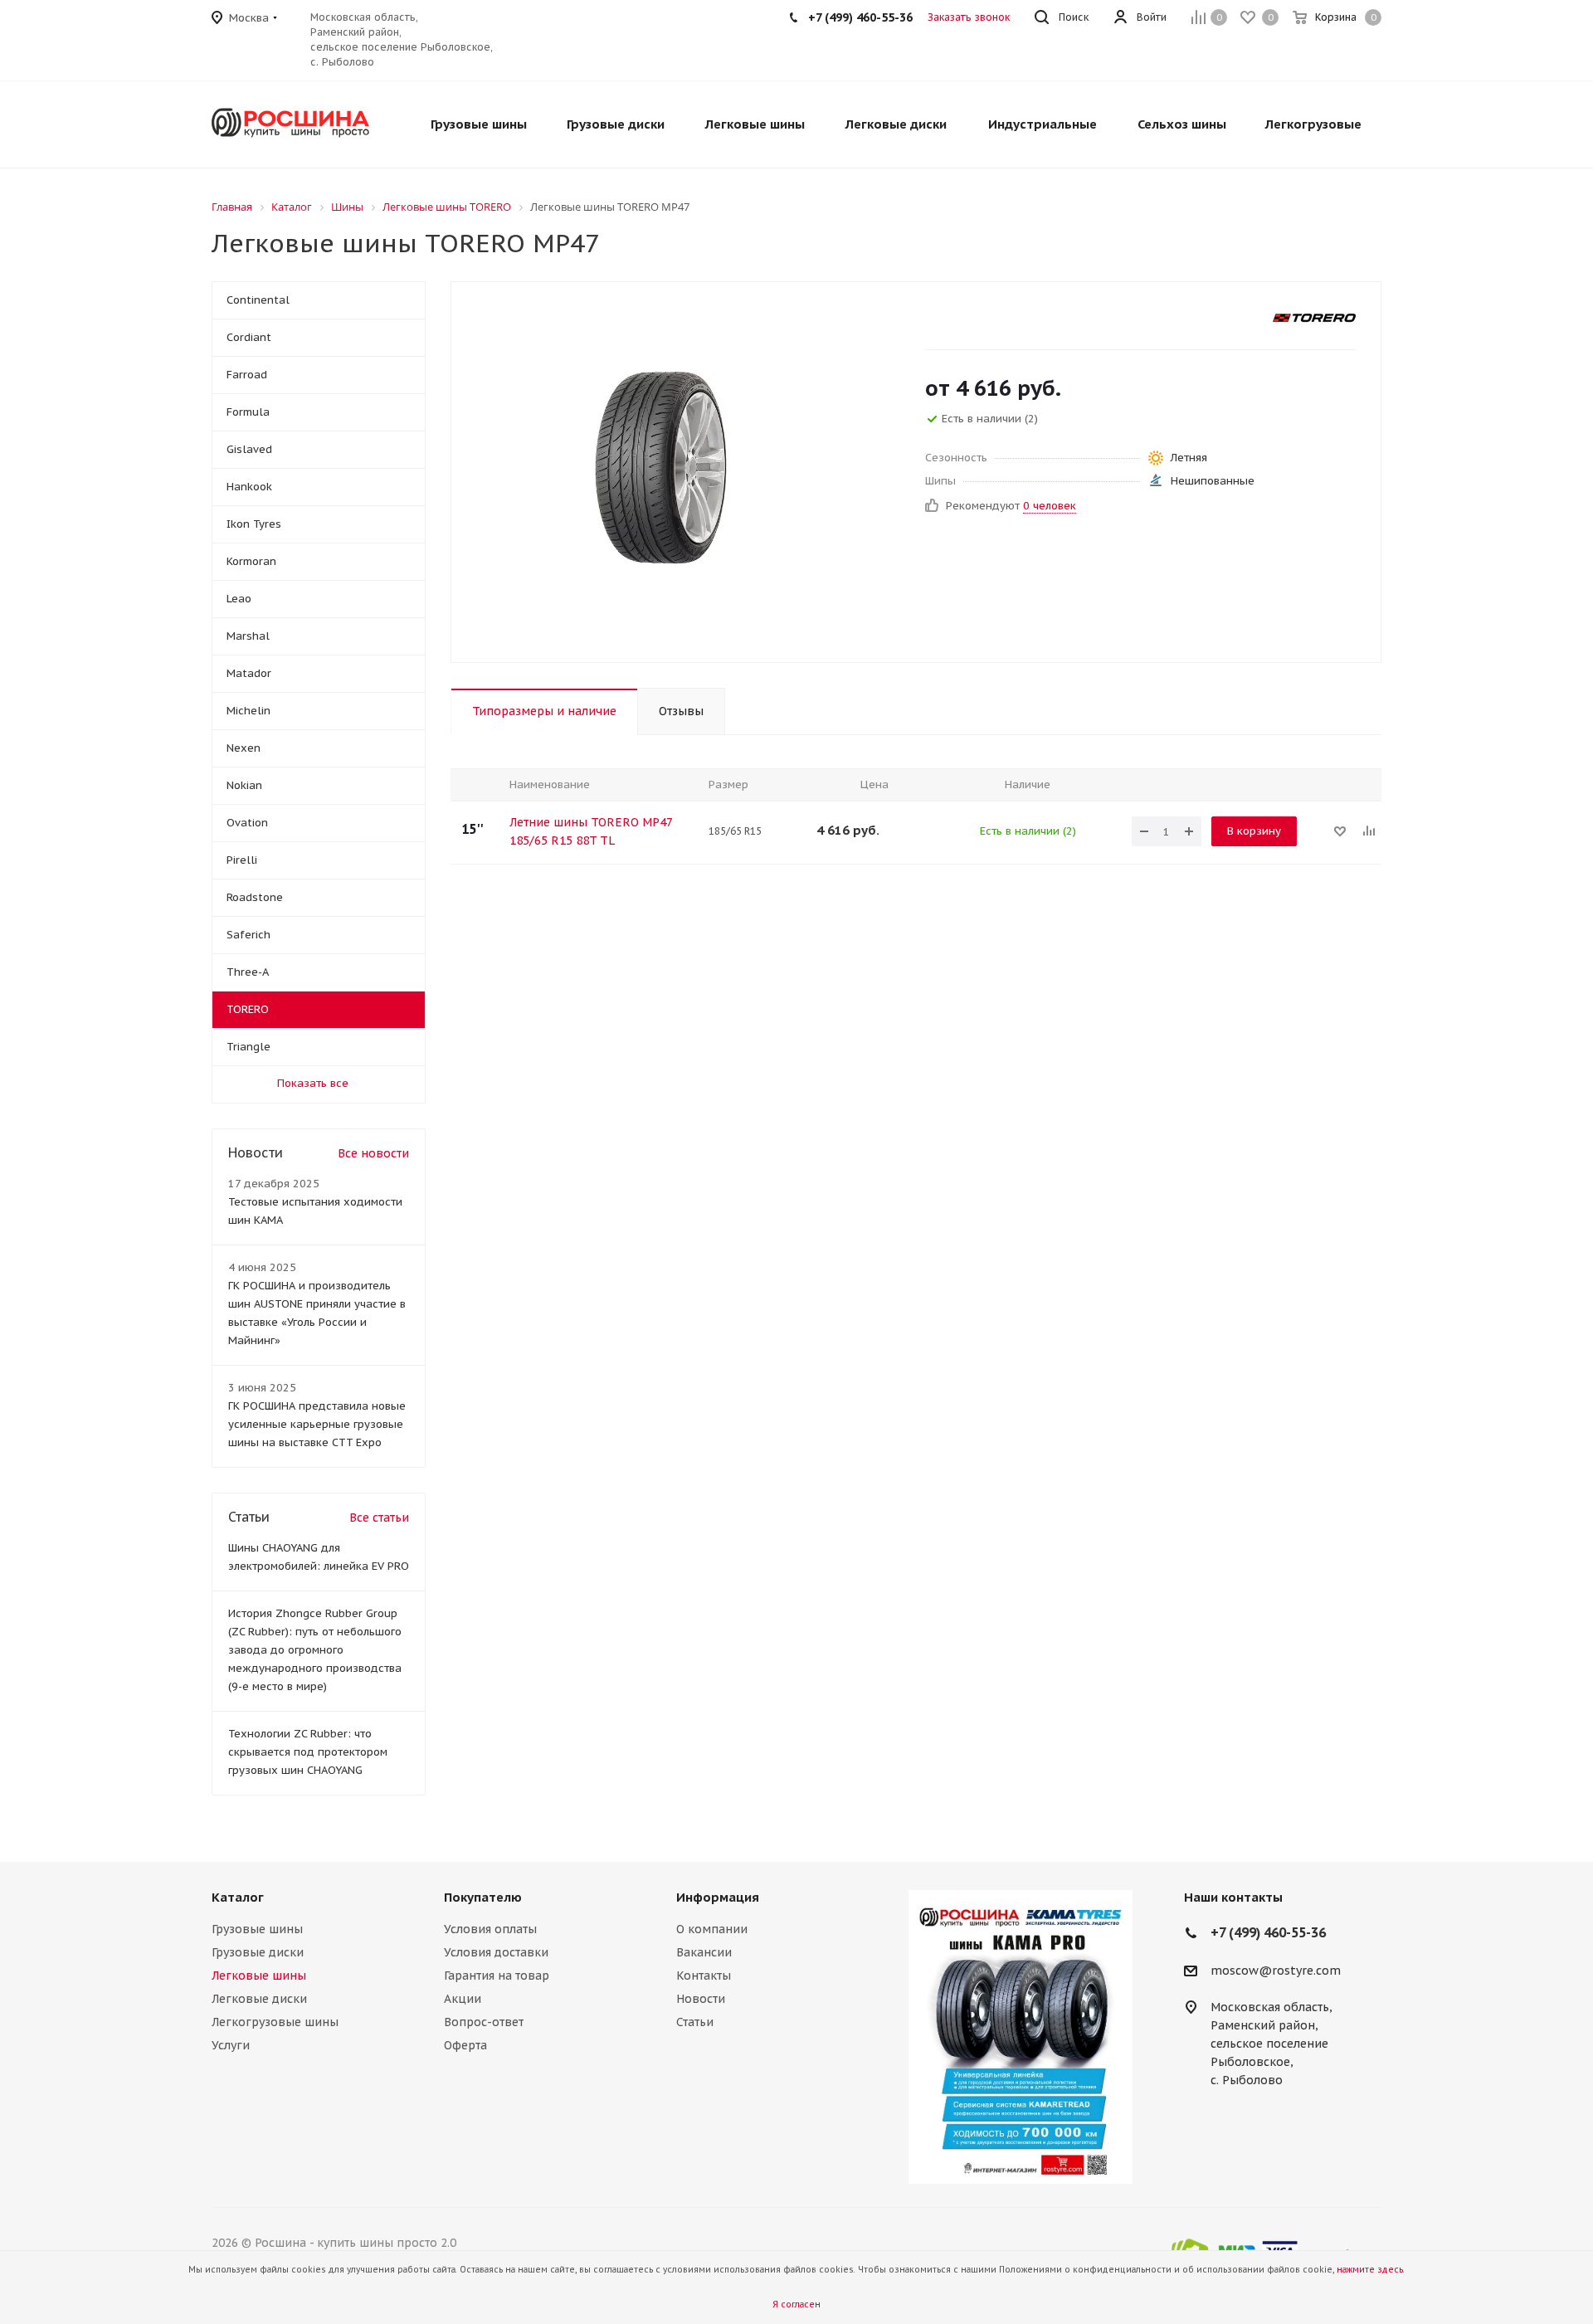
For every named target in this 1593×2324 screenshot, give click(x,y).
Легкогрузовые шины (275, 2022)
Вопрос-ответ (484, 2022)
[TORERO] (1314, 318)
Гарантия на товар (497, 1976)
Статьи (695, 2022)
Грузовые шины (257, 1929)
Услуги (231, 2045)
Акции (463, 1999)
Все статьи (379, 1518)
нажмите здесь (1370, 2270)
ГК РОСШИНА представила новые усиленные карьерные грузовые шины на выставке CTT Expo (317, 1424)
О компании (712, 1929)
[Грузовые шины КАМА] (1021, 2037)
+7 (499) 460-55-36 (860, 17)
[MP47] (664, 472)
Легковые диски (259, 1999)
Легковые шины (259, 1976)
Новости (701, 1999)
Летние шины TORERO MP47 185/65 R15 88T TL (591, 831)
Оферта (465, 2045)
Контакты (704, 1976)
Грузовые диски (258, 1952)
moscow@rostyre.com (1276, 1971)
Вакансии (704, 1952)
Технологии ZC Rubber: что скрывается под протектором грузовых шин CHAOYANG (308, 1752)
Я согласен (796, 2305)
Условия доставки (496, 1952)
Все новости (373, 1153)
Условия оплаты (490, 1929)
